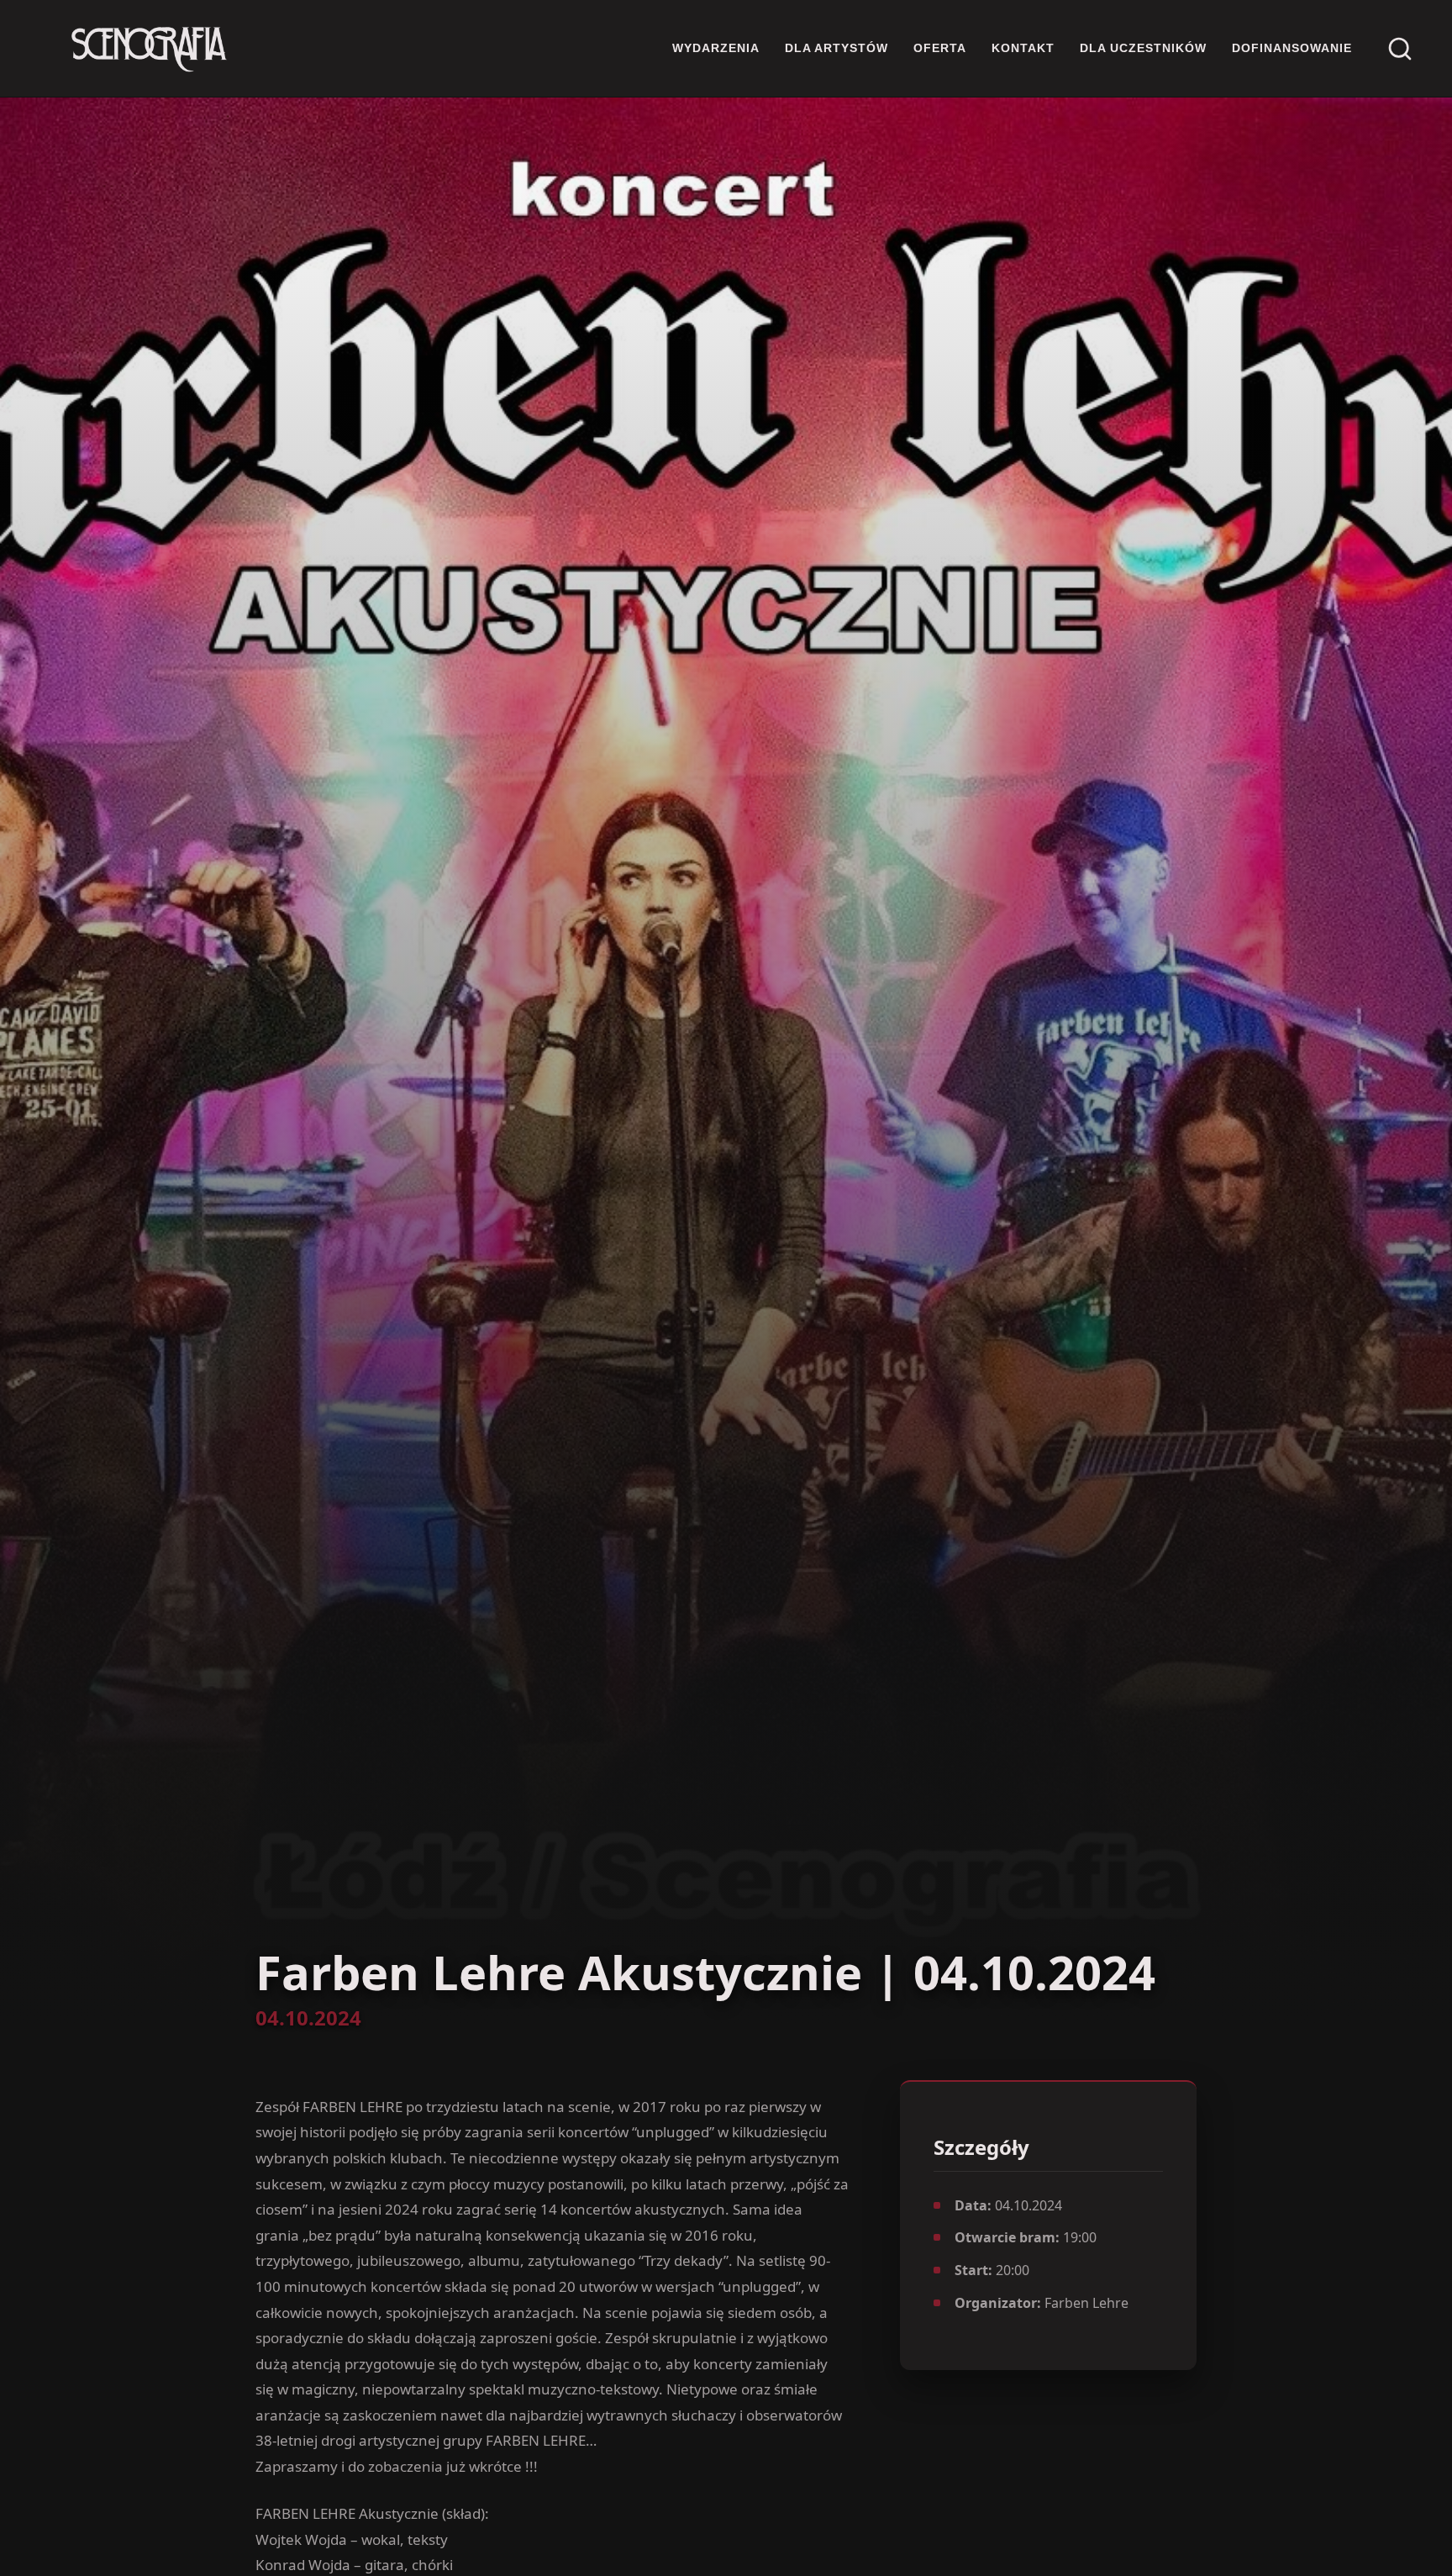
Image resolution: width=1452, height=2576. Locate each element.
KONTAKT (1023, 48)
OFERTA (940, 48)
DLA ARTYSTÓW (836, 48)
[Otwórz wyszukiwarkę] (1400, 49)
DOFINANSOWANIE (1292, 48)
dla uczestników (1143, 48)
